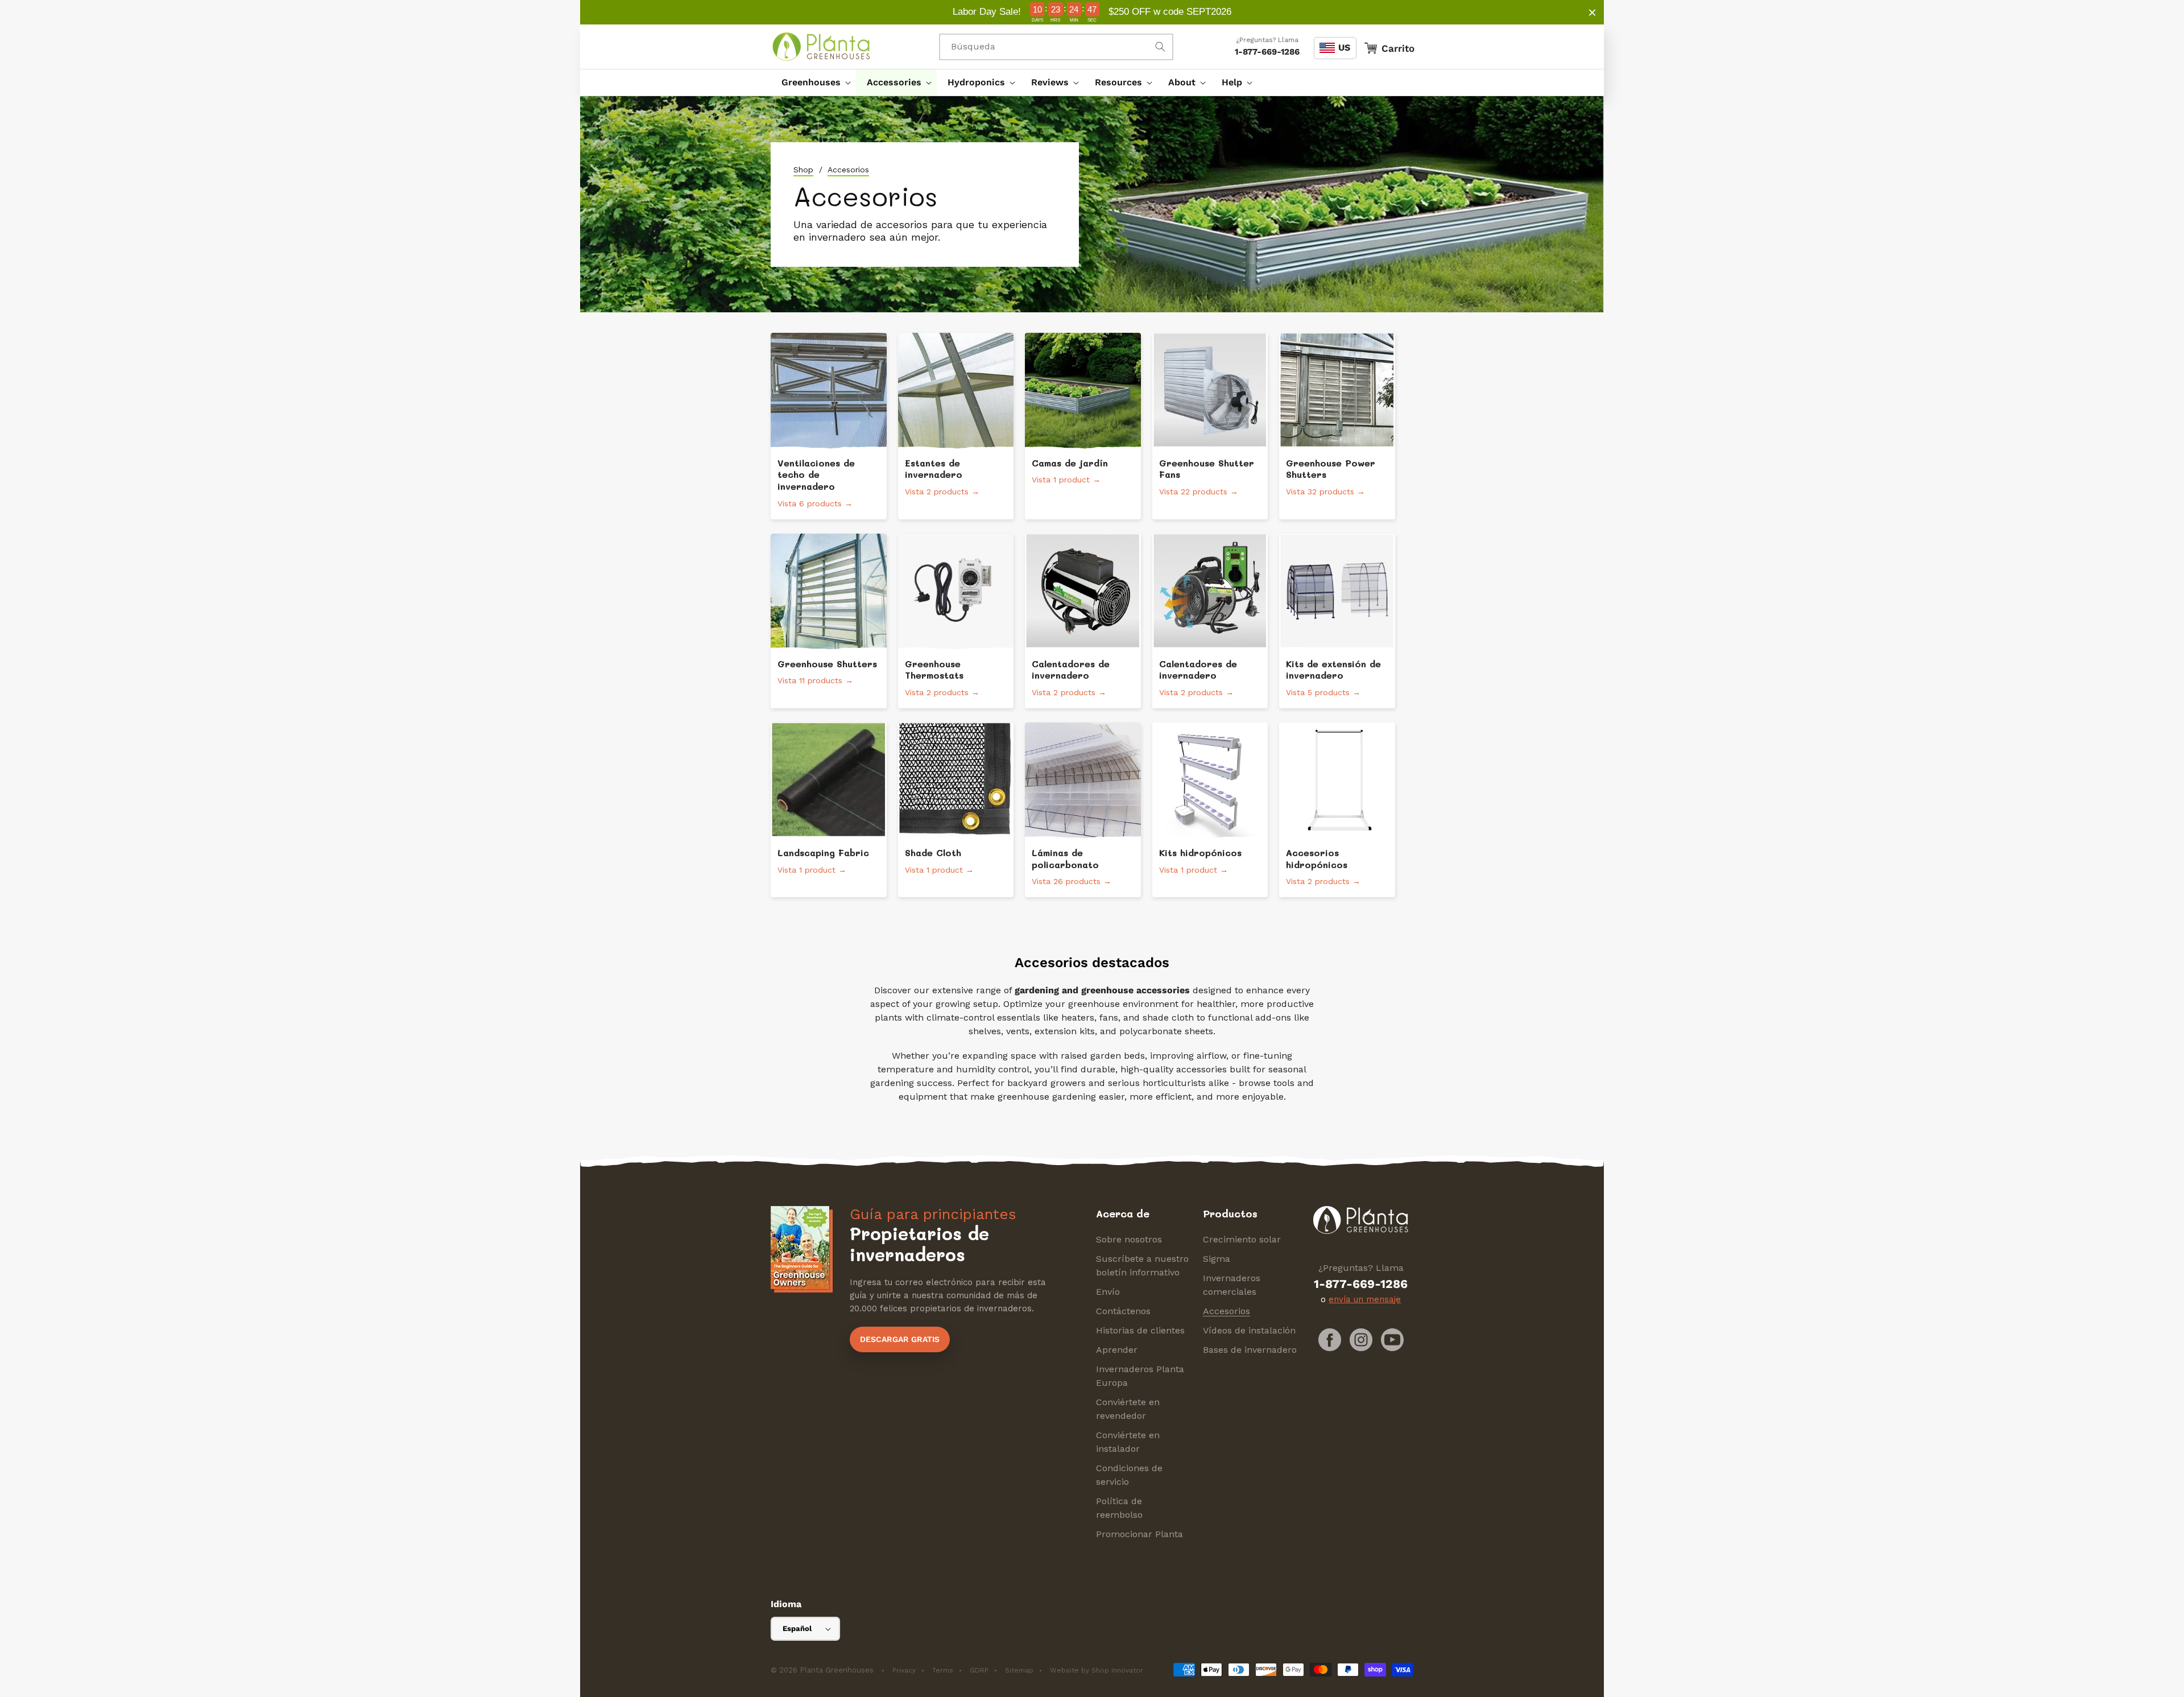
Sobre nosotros (1129, 1239)
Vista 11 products (815, 680)
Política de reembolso (1119, 1508)
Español (797, 1628)
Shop (803, 170)
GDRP (979, 1670)
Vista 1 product (1066, 480)
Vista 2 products (942, 492)
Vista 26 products (1072, 881)
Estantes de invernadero (934, 469)
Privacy (904, 1670)
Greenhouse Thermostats (934, 670)
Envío (1108, 1292)
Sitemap (1019, 1670)
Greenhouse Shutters (827, 664)
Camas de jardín (1070, 463)
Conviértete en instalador (1128, 1442)
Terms (943, 1670)
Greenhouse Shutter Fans (1207, 469)
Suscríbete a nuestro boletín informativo (1142, 1265)
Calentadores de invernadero (1071, 670)
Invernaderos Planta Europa (1140, 1376)
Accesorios (1227, 1311)
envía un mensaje (1365, 1299)
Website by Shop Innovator (1097, 1670)
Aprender (1117, 1350)
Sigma (1217, 1259)
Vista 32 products (1325, 492)
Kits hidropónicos (1200, 853)
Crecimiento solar (1242, 1239)
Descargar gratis (900, 1339)
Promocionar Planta (1139, 1534)
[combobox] (1056, 47)
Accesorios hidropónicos (1317, 859)
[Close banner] (1592, 12)
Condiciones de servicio (1129, 1475)
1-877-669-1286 (1267, 52)
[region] (1092, 12)
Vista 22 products (1199, 492)
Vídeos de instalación (1249, 1330)
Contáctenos (1123, 1311)
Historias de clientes (1140, 1330)
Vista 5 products (1323, 692)
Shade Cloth (933, 853)
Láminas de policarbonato (1065, 859)
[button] (813, 82)
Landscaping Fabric (823, 853)
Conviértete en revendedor (1128, 1409)
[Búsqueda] (1160, 47)
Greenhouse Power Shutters (1331, 469)
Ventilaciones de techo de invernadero (816, 475)
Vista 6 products (815, 503)
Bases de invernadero (1250, 1350)
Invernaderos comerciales (1232, 1285)
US (1344, 48)
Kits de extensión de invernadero (1333, 670)
